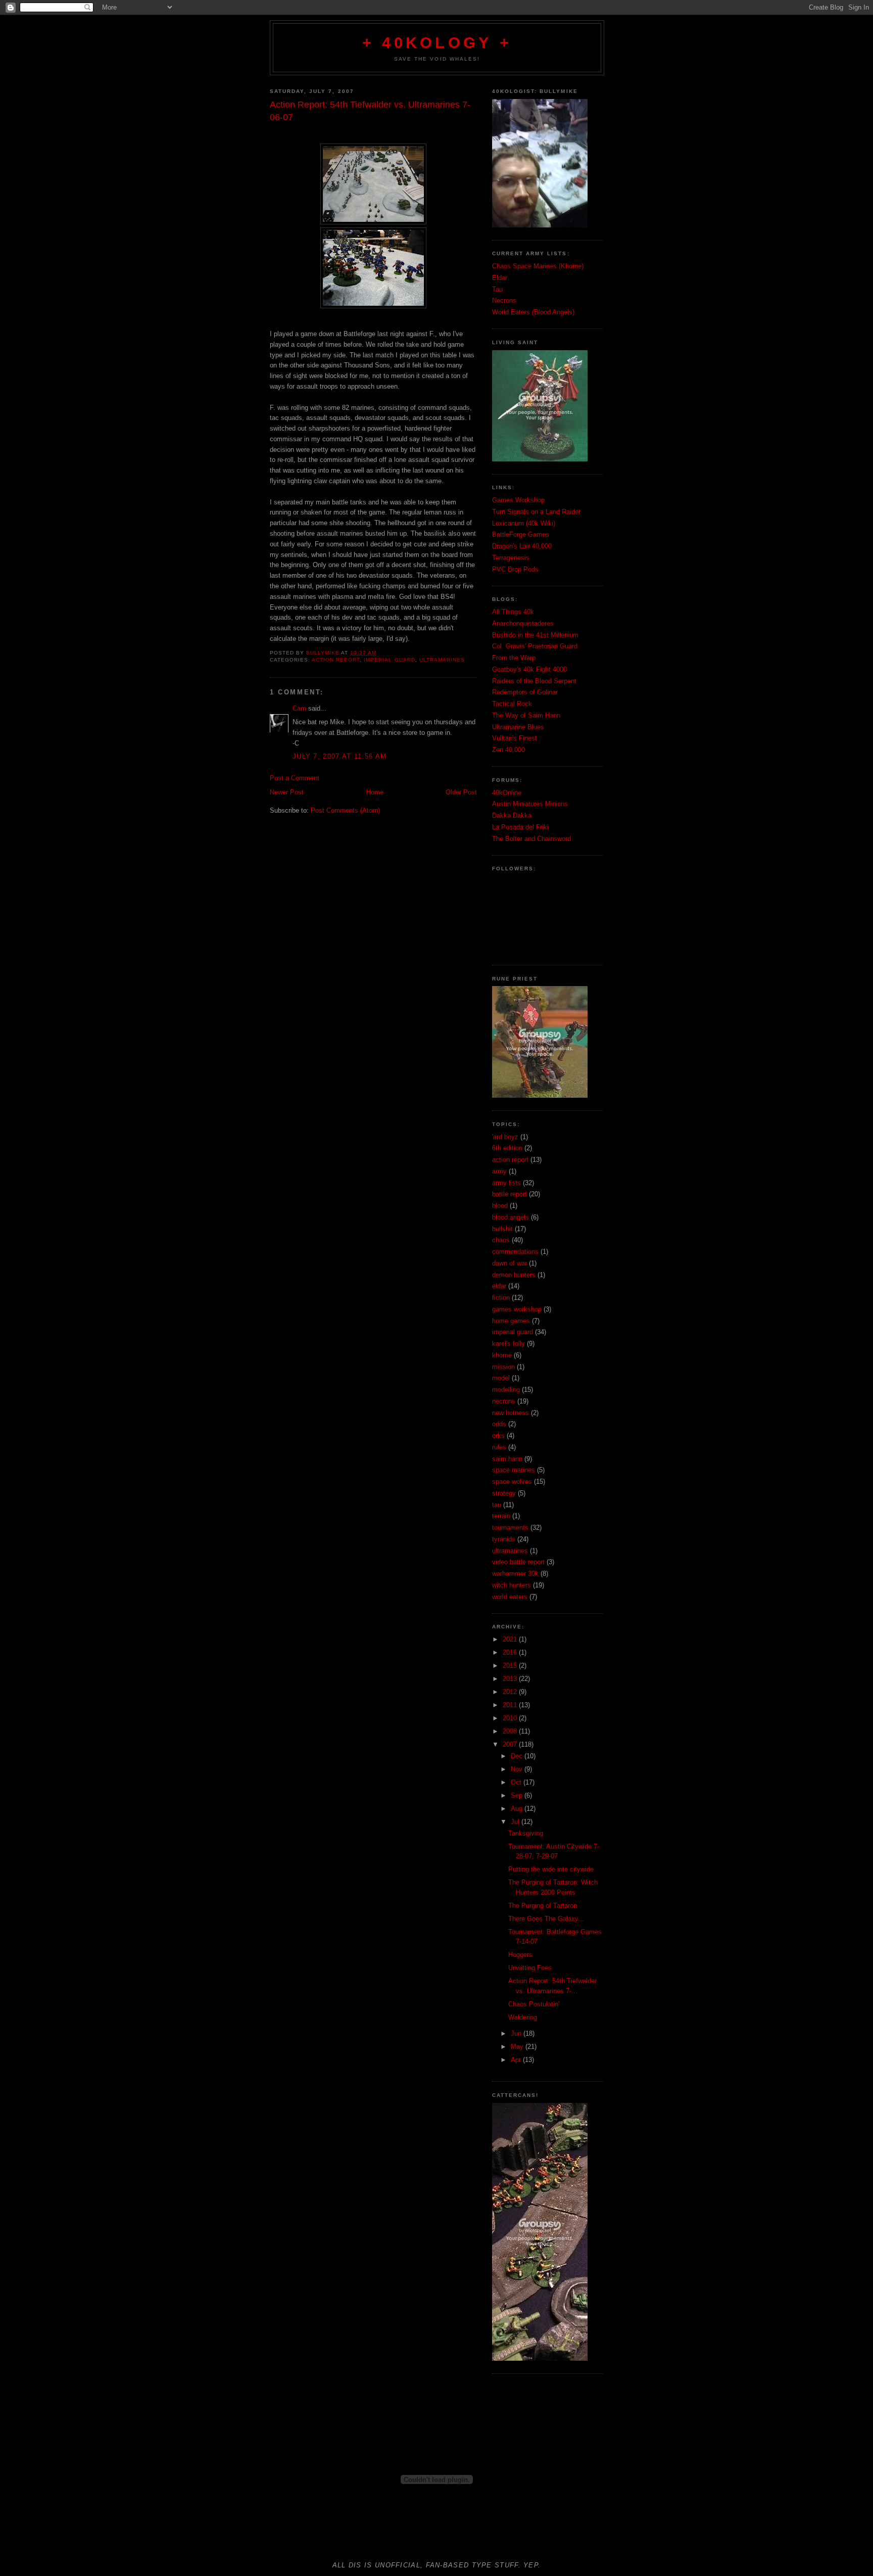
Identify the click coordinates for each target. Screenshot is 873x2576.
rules (499, 1447)
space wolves (512, 1482)
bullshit (502, 1229)
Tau (497, 289)
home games (511, 1321)
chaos (501, 1240)
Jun (517, 2033)
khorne (502, 1355)
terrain (501, 1516)
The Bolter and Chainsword (531, 839)
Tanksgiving (526, 1833)
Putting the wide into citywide (551, 1869)
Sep (518, 1795)
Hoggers (520, 1955)
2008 (511, 1731)
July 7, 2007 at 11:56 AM (339, 756)
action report (336, 660)
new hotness (511, 1413)
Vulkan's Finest (515, 738)
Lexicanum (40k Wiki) (524, 523)
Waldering (523, 2017)
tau (497, 1505)
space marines (514, 1470)
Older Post (461, 792)
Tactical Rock (512, 704)
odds (499, 1424)
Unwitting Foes (530, 1968)
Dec (518, 1756)
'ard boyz (505, 1137)
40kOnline (507, 793)
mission (503, 1367)
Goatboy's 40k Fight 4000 (529, 669)
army (499, 1171)
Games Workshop (518, 500)
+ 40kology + (437, 43)
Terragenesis (511, 558)
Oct (517, 1782)
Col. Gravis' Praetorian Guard (535, 646)
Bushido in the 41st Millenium (535, 635)
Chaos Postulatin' (534, 2004)
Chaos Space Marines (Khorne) (538, 266)
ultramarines (442, 660)
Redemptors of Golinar (525, 692)
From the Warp (514, 658)
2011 (511, 1705)
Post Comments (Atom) (345, 810)
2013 (511, 1679)
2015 (511, 1666)
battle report (510, 1194)
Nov (518, 1769)
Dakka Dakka (512, 815)
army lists (506, 1183)
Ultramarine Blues (518, 727)
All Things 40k (513, 612)
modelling (506, 1390)
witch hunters (512, 1585)
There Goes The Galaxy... (546, 1919)
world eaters (510, 1597)
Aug (518, 1809)
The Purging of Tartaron (543, 1906)
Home (375, 792)
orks (498, 1436)
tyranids (504, 1539)
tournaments (510, 1528)
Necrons (504, 300)
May (518, 2047)
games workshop (517, 1309)
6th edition (507, 1148)
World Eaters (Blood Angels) (533, 312)
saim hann (507, 1459)
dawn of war (510, 1263)
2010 (511, 1718)
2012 (511, 1692)
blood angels (511, 1217)
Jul (516, 1822)
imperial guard (389, 660)
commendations (515, 1252)
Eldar (500, 278)
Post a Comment (295, 778)
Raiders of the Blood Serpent (534, 681)
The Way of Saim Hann (526, 715)
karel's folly (508, 1344)
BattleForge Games (521, 534)
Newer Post (287, 792)
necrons (504, 1401)
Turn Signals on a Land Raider (536, 512)
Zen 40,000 (508, 750)
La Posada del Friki (520, 827)
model (501, 1378)
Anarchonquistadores (523, 623)
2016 (511, 1652)
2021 (511, 1639)
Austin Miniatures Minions (530, 804)
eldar (499, 1286)
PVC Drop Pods (515, 569)
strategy (504, 1493)
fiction (501, 1298)
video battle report (518, 1562)
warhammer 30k (515, 1574)
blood (500, 1206)
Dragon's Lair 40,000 (522, 546)
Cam (299, 708)
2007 (511, 1744)
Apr (517, 2060)
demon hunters (514, 1275)
